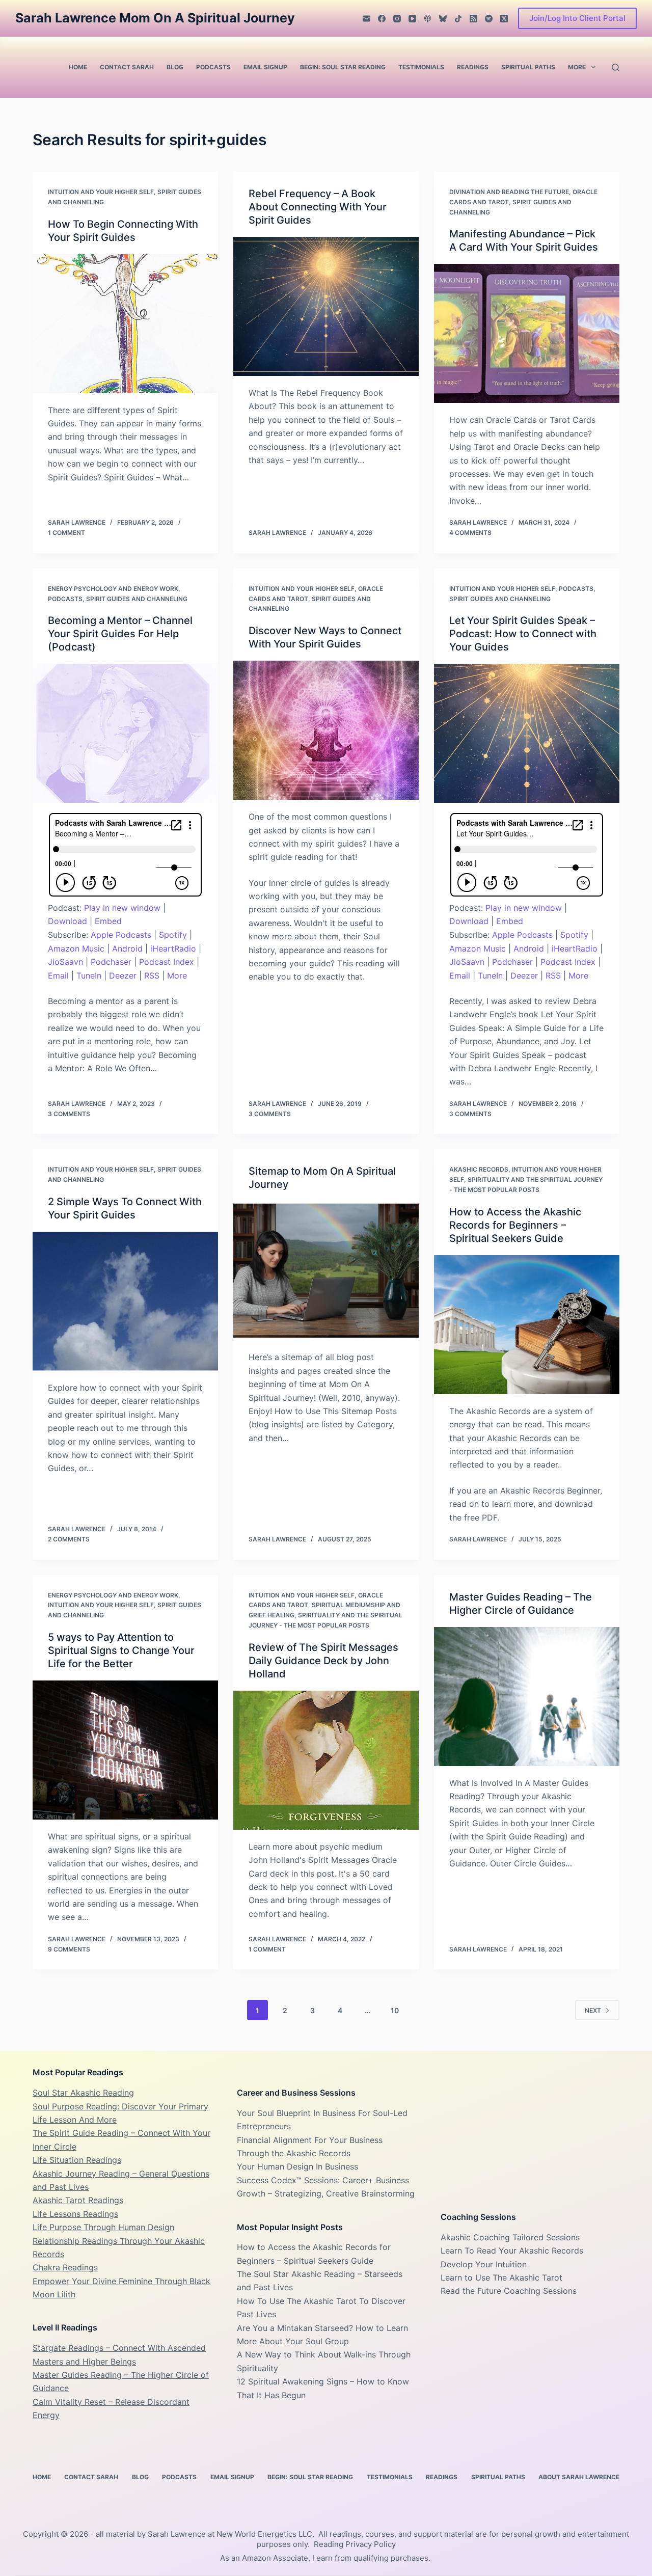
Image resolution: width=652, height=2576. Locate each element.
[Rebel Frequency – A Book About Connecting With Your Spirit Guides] (326, 306)
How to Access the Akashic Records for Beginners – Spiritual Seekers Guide (515, 1225)
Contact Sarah (127, 67)
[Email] (366, 19)
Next (593, 2010)
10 (395, 2010)
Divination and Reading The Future (509, 192)
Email (58, 975)
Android (127, 948)
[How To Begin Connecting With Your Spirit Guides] (125, 324)
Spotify (173, 935)
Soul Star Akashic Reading (83, 2093)
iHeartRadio (173, 948)
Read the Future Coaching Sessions (509, 2291)
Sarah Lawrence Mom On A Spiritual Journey (155, 18)
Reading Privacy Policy (355, 2544)
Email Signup (265, 67)
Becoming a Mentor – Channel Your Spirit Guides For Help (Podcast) (120, 634)
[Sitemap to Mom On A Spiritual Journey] (326, 1271)
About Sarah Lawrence (579, 2477)
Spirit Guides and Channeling (137, 599)
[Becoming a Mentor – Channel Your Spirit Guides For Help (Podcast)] (125, 733)
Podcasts (213, 67)
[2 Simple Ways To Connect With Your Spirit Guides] (125, 1301)
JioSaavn (65, 962)
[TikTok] (458, 19)
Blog (175, 67)
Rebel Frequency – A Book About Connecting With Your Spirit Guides (318, 207)
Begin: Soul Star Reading (343, 67)
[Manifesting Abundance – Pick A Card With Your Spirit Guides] (527, 333)
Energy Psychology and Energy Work (113, 589)
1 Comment (66, 533)
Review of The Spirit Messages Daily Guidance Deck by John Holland (323, 1661)
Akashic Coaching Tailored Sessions (510, 2237)
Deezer (123, 975)
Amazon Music (76, 948)
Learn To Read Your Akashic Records (512, 2250)
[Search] (616, 67)
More (577, 67)
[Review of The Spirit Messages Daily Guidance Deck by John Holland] (326, 1760)
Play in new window (122, 908)
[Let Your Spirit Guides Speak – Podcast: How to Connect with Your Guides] (527, 733)
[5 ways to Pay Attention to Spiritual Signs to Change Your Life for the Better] (125, 1750)
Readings (473, 67)
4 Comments (470, 533)
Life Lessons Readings (75, 2214)
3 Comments (69, 1114)
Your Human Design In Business (297, 2166)
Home (78, 67)
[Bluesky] (443, 19)
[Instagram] (397, 19)
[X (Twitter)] (504, 19)
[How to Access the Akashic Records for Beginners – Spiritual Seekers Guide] (527, 1325)
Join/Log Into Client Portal (577, 18)
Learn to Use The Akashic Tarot (501, 2277)
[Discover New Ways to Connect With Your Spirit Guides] (326, 730)
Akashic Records (479, 1169)
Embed (108, 921)
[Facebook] (382, 19)
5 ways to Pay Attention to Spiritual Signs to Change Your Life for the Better (121, 1650)
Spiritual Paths (528, 67)
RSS (152, 975)
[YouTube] (412, 19)
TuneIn (89, 975)
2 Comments (69, 1539)
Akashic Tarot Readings (78, 2200)
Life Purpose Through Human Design (103, 2227)
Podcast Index (167, 962)
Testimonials (421, 67)
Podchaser (111, 962)
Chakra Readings (65, 2267)
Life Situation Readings (77, 2160)
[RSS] (473, 19)
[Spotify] (489, 19)
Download (67, 921)
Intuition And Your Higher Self (101, 192)
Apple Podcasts (121, 935)
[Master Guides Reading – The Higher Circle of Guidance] (527, 1697)
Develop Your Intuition (484, 2264)
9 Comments (69, 1949)
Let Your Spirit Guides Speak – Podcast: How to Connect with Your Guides (523, 634)
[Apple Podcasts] (428, 19)
